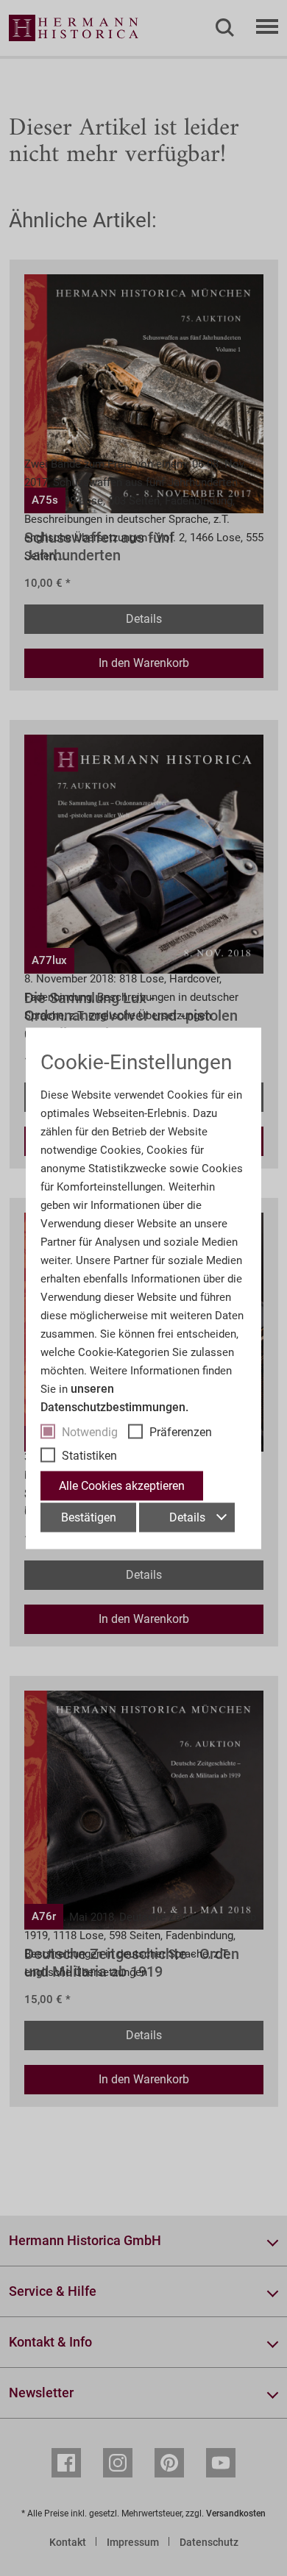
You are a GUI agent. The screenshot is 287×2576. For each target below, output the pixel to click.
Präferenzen (181, 1431)
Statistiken (89, 1455)
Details (187, 1517)
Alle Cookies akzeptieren (122, 1485)
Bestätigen (89, 1517)
